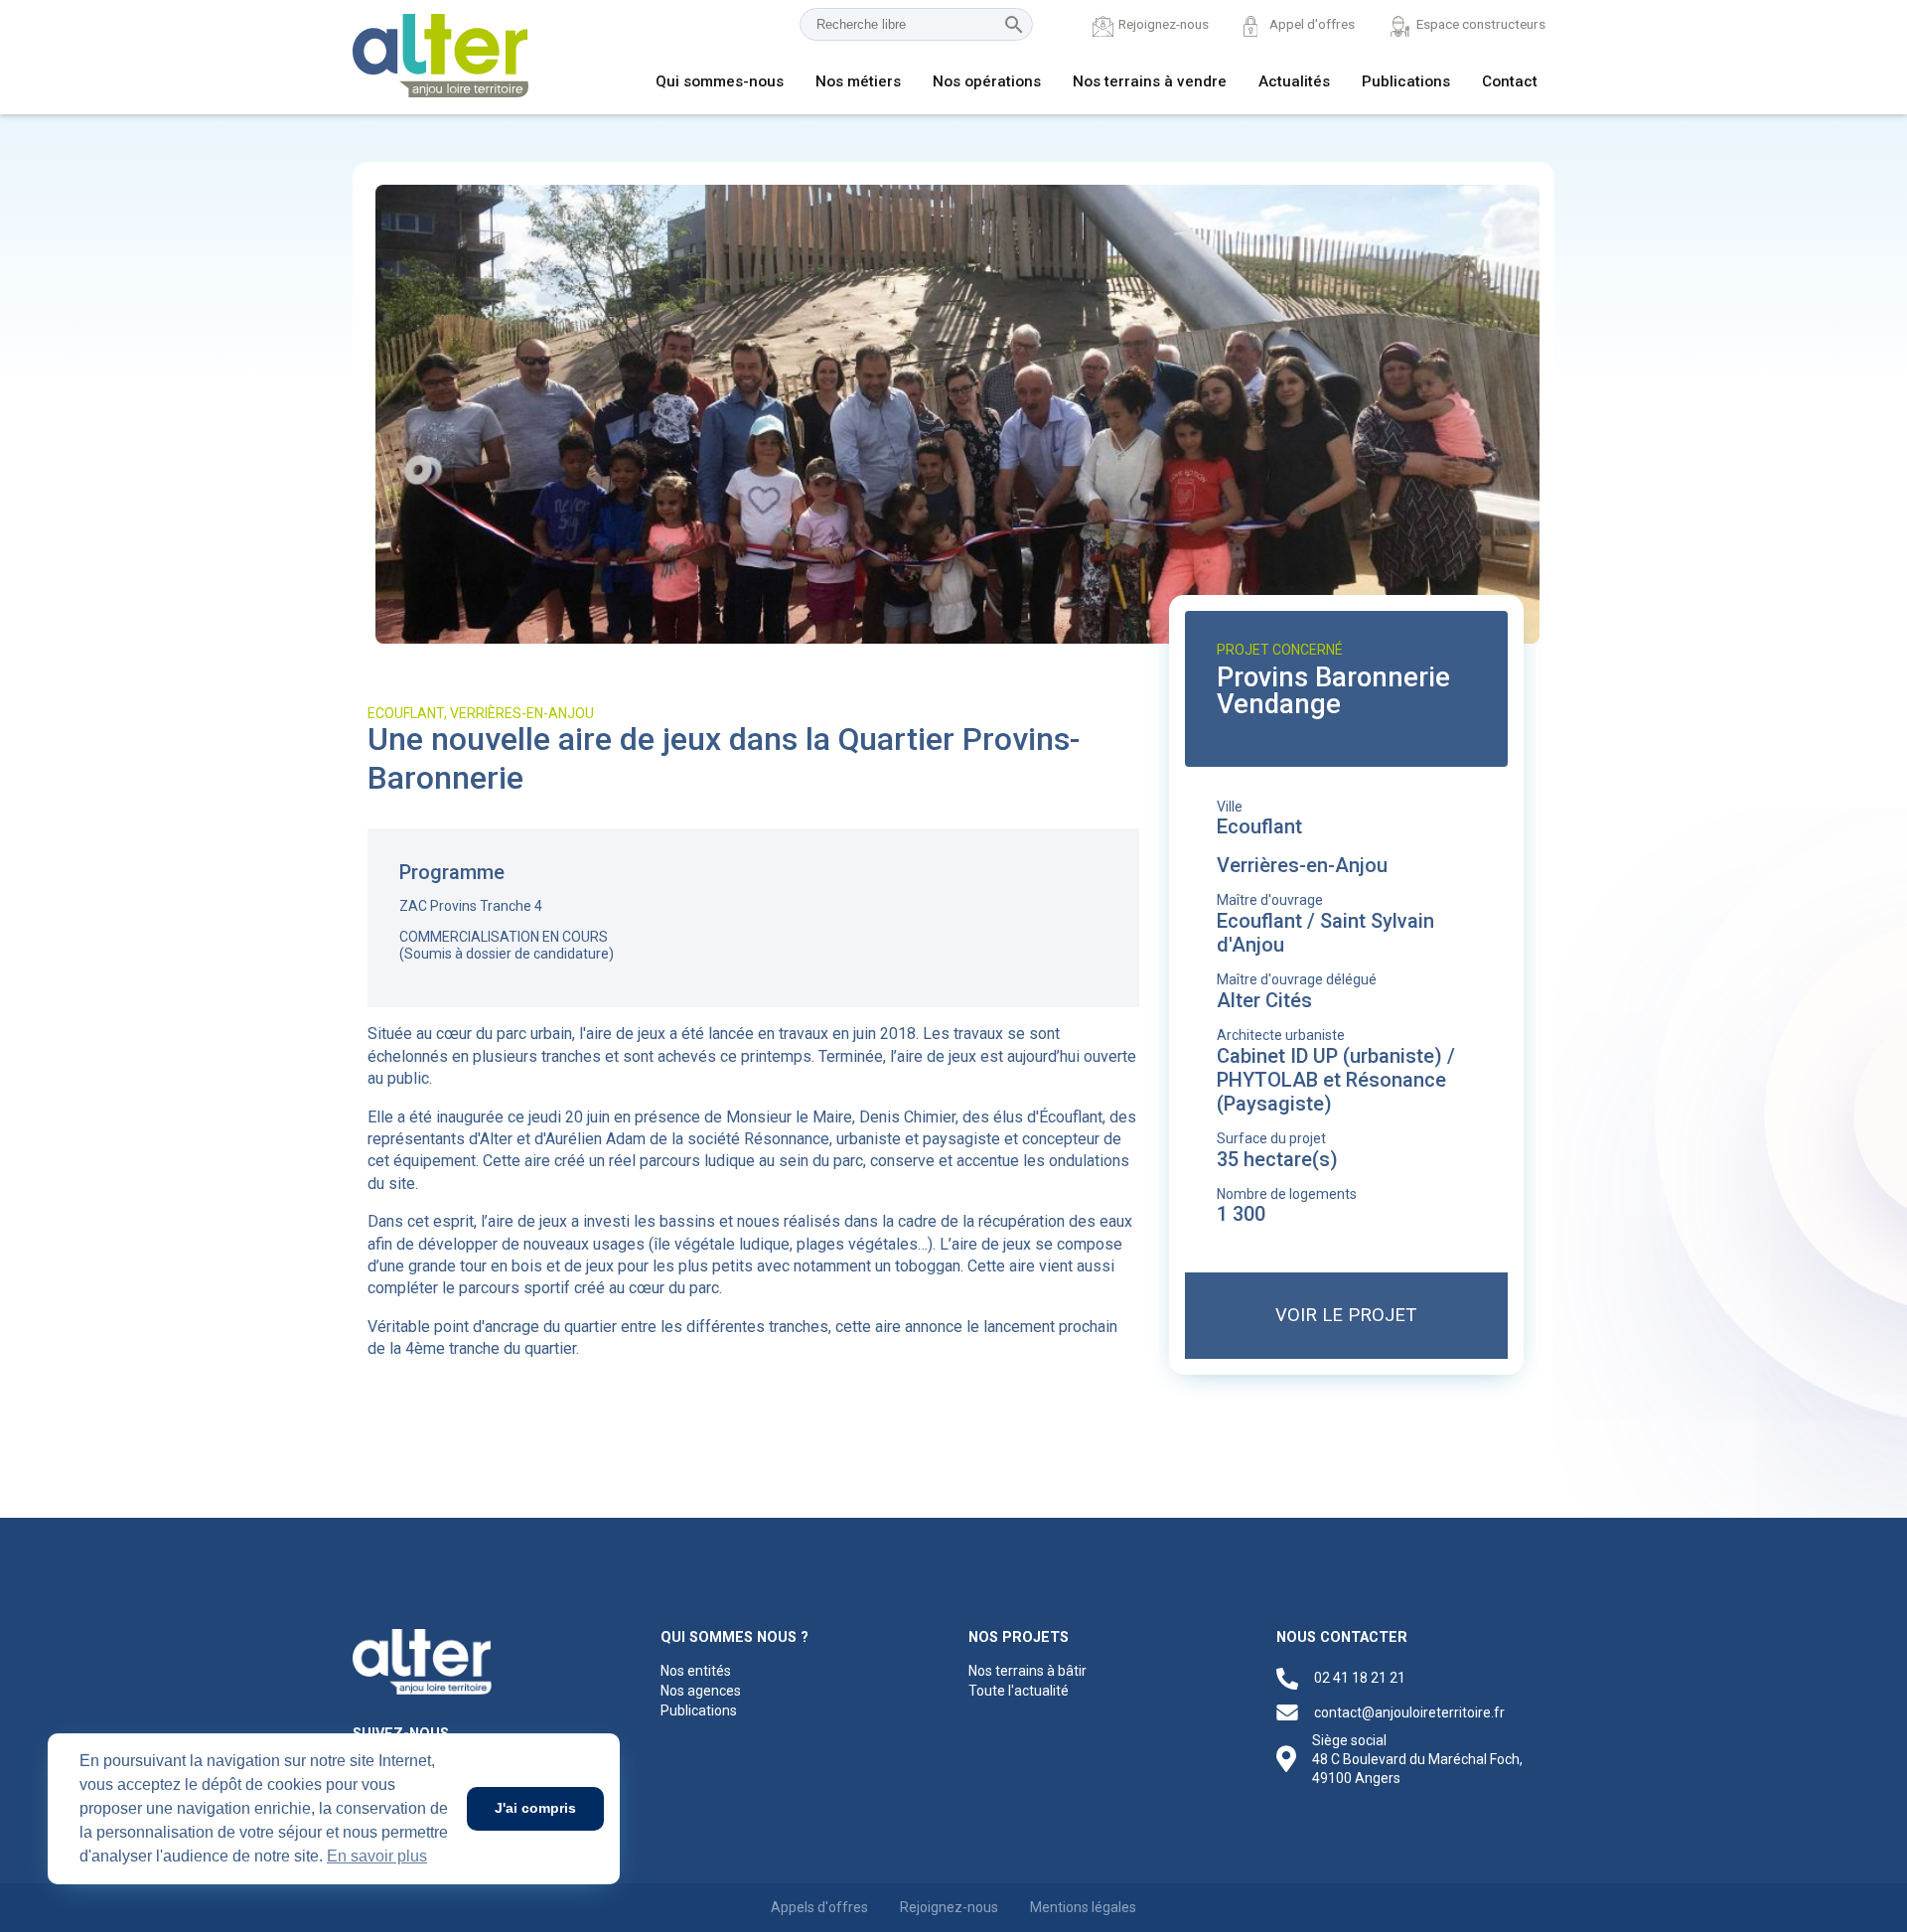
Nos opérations (987, 81)
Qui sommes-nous (720, 81)
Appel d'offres (1312, 24)
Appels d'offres (819, 1907)
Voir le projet (1346, 1315)
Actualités (1294, 81)
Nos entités (696, 1671)
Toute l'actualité (1019, 1691)
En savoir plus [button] (377, 1856)
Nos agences (701, 1691)
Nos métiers (858, 81)
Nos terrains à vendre (1150, 81)
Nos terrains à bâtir (1027, 1671)
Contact (1510, 81)
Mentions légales (1083, 1907)
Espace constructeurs (1481, 24)
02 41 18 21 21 (1360, 1678)
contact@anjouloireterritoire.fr (1409, 1712)
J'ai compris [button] (535, 1808)
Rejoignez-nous (1164, 24)
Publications (1406, 81)
